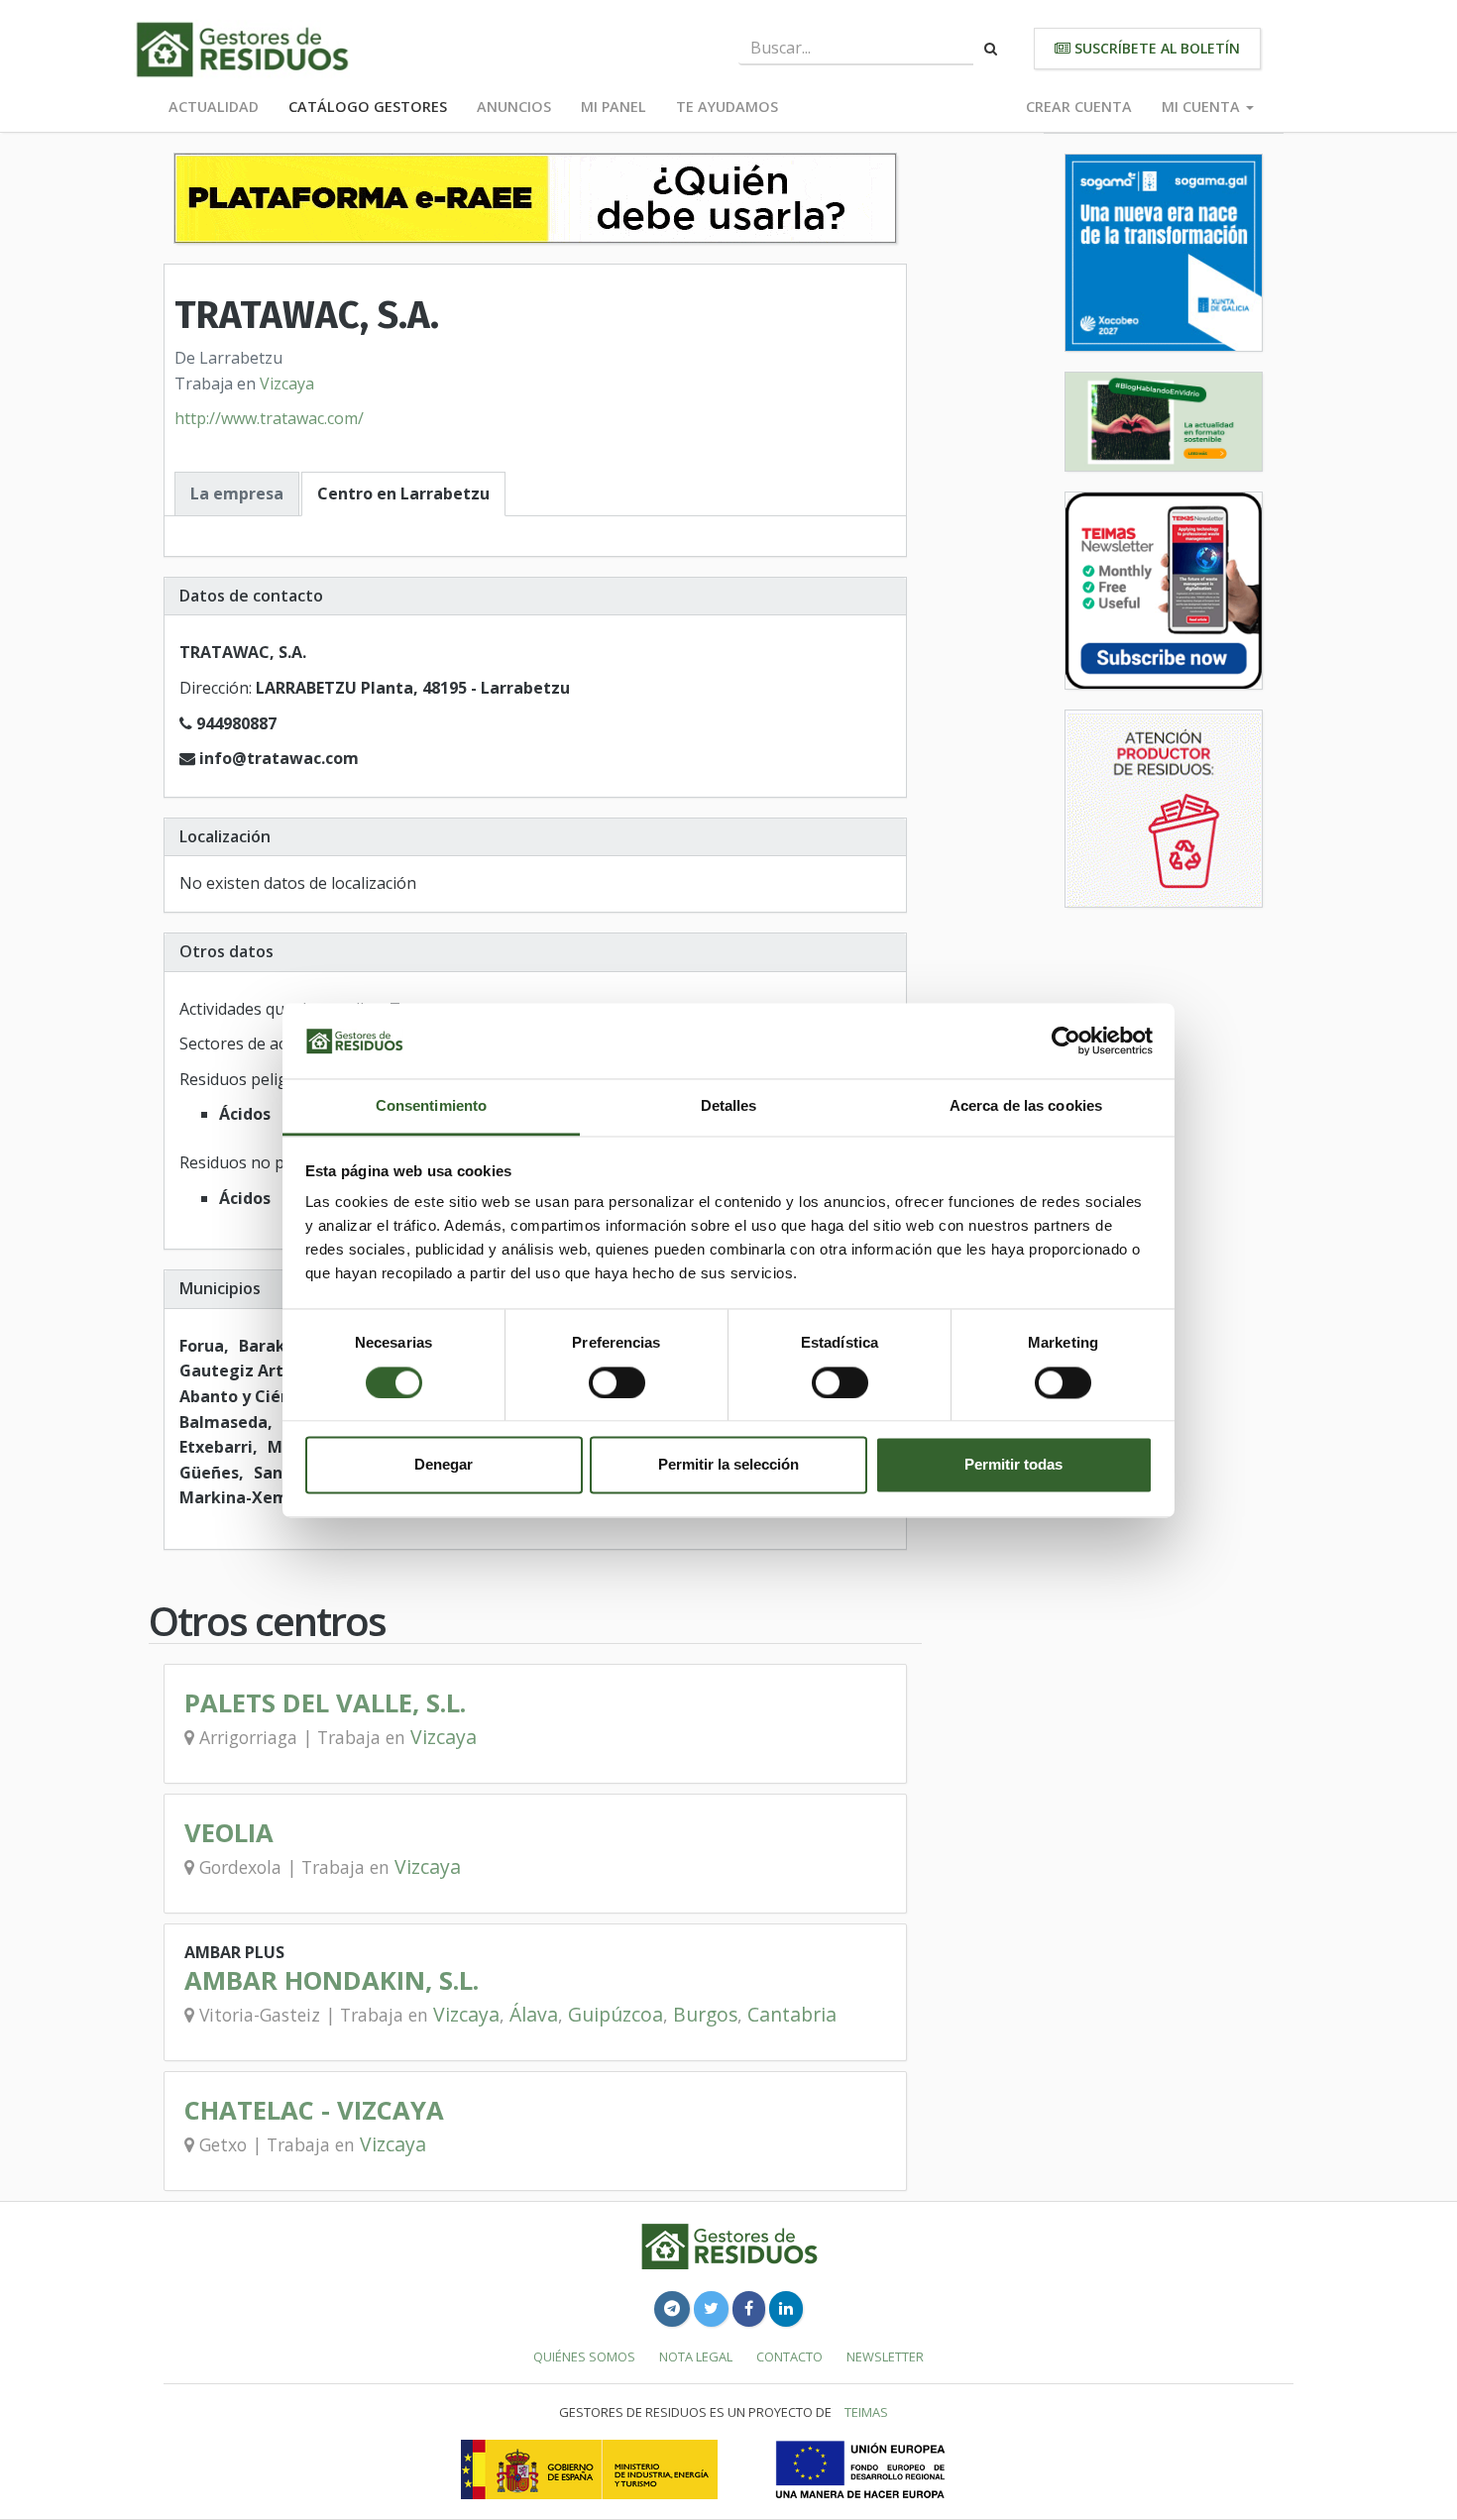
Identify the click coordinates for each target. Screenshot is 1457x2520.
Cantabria (792, 2014)
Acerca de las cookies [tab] (1026, 1106)
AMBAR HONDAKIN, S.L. (332, 1980)
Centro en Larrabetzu (403, 493)
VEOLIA (229, 1833)
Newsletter (885, 2356)
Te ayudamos (727, 107)
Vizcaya (287, 383)
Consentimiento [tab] (431, 1106)
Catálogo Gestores (368, 107)
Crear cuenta (1079, 107)
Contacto (789, 2356)
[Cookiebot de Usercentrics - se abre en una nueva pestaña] (1066, 1041)
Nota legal (696, 2356)
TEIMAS (866, 2412)
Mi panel (614, 107)
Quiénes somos (584, 2356)
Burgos (705, 2014)
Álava (534, 2014)
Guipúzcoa (616, 2014)
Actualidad (214, 107)
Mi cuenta (1203, 107)
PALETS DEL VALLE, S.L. (325, 1703)
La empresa (237, 493)
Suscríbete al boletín (1155, 48)
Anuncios (514, 107)
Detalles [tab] (729, 1106)
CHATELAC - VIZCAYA (314, 2110)
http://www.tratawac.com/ (269, 418)
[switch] (617, 1382)
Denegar (444, 1465)
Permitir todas (1013, 1465)
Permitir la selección (728, 1465)
